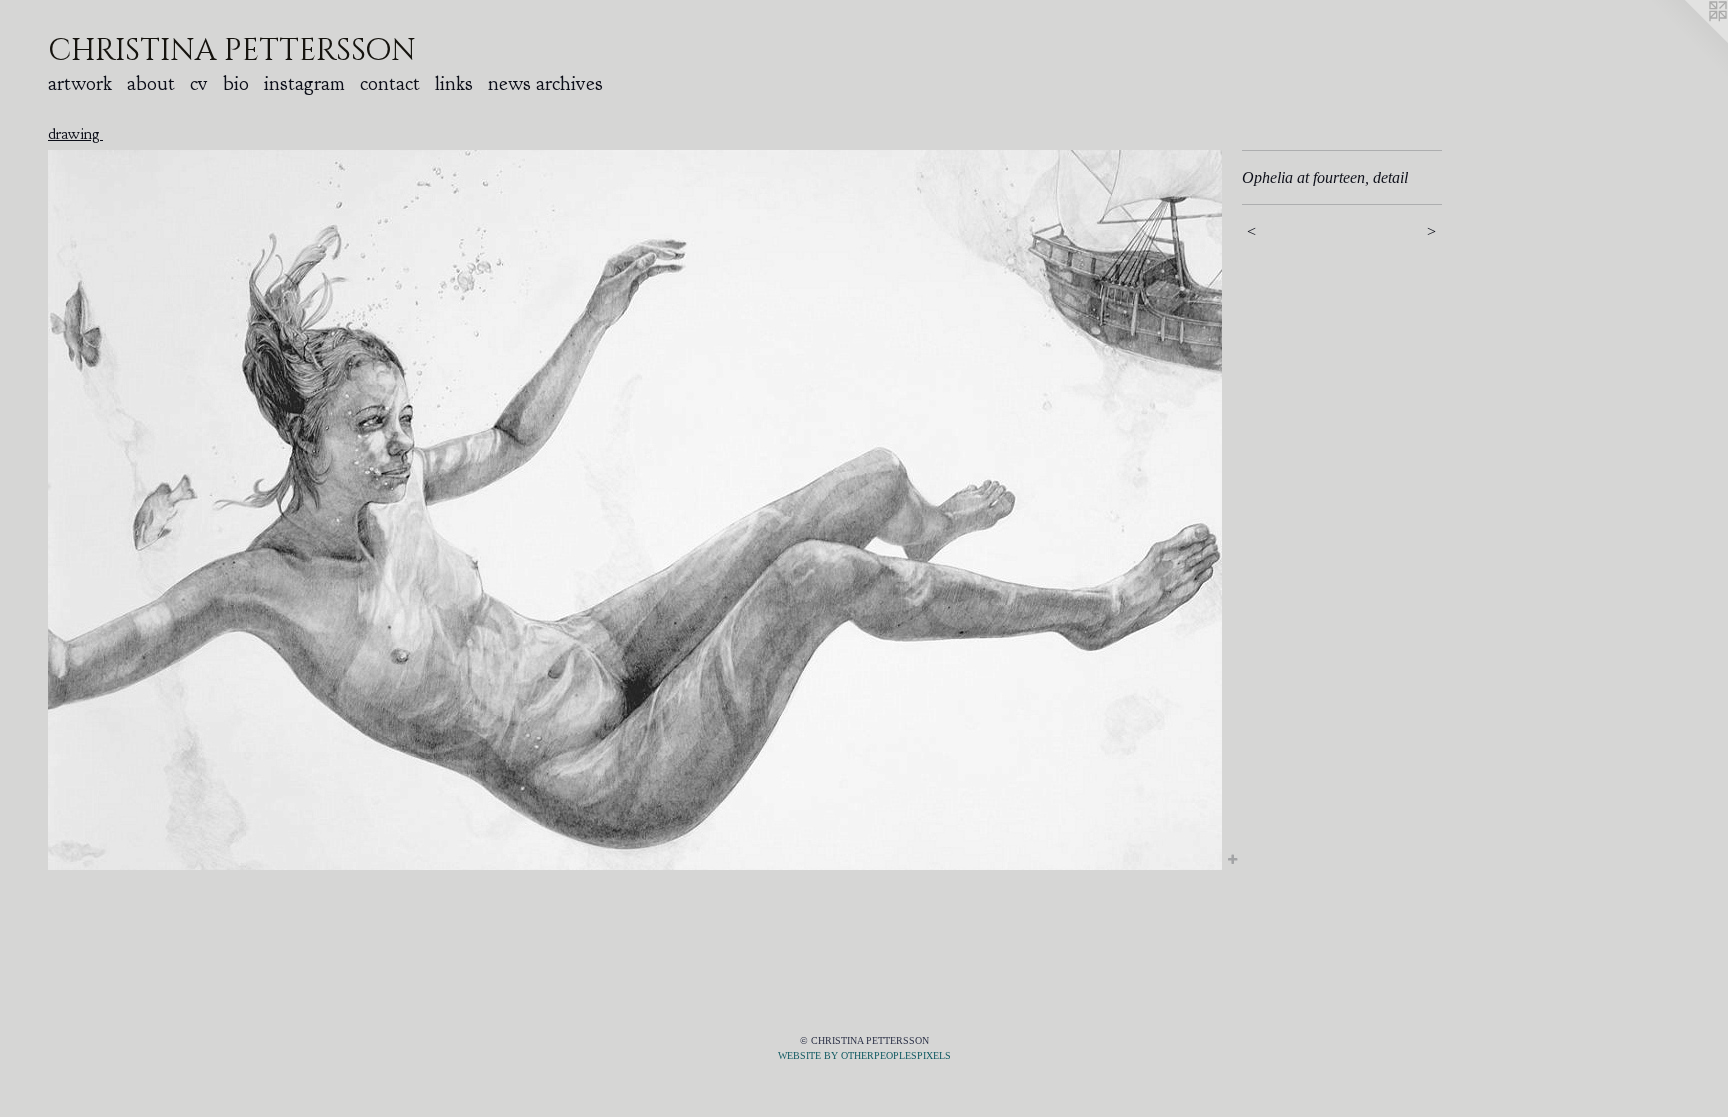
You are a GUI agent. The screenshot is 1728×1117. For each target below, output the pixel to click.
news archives (545, 83)
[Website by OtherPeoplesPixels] (1688, 40)
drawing (75, 134)
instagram (304, 83)
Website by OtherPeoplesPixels (864, 1055)
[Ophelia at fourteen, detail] (635, 510)
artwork (80, 83)
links (454, 83)
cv (199, 83)
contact (390, 83)
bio (236, 83)
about (151, 83)
